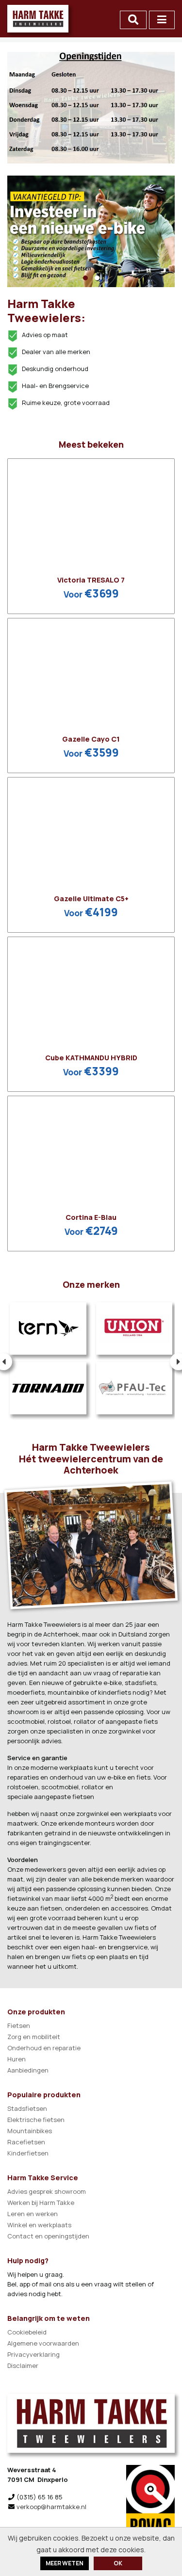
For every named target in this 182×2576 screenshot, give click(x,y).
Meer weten (65, 2563)
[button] (85, 278)
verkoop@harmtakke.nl (51, 2507)
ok (118, 2563)
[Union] (134, 1329)
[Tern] (48, 1329)
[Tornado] (48, 1388)
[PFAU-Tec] (134, 1388)
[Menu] (162, 20)
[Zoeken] (133, 20)
